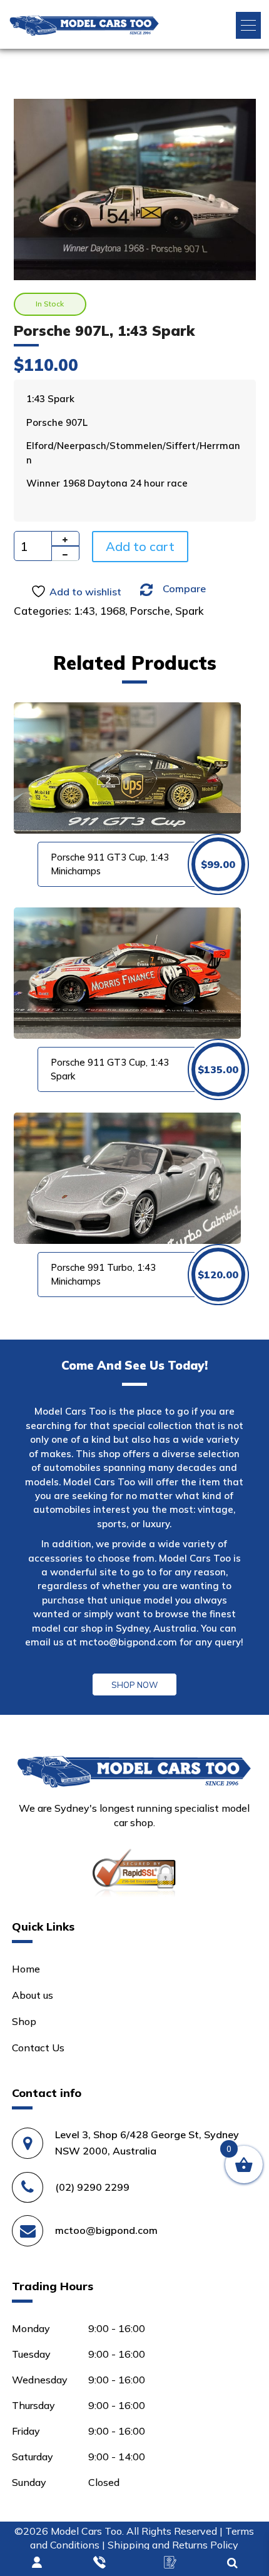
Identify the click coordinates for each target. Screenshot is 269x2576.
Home (26, 1969)
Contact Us (38, 2048)
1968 (113, 611)
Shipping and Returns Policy (173, 2545)
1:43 (84, 611)
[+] (65, 538)
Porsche (150, 611)
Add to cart (140, 546)
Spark (190, 611)
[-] (65, 553)
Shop (24, 2021)
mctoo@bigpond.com (128, 1642)
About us (33, 1995)
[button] (248, 25)
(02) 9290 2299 (92, 2187)
